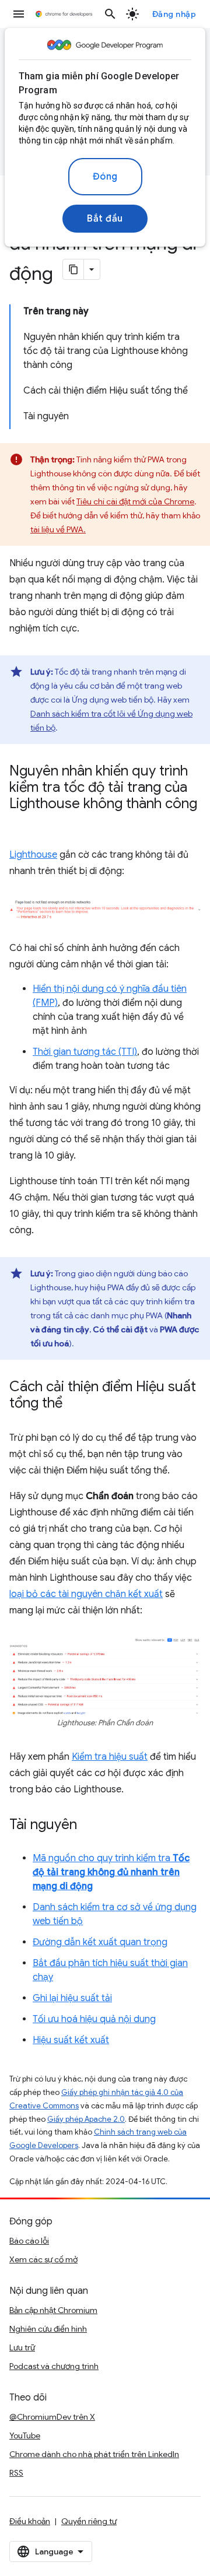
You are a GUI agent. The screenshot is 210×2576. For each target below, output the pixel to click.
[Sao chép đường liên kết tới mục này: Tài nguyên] (89, 1826)
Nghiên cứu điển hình (48, 2329)
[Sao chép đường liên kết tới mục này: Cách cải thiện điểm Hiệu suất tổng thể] (74, 1404)
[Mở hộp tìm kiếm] (110, 14)
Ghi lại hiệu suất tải (72, 1998)
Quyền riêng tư (89, 2521)
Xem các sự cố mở (43, 2259)
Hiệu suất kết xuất (71, 2040)
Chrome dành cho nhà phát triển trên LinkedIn (94, 2454)
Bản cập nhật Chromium (53, 2310)
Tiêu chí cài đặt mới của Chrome (135, 501)
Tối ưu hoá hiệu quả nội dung (94, 2019)
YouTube (25, 2435)
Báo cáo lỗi (29, 2241)
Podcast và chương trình (54, 2366)
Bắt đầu (105, 219)
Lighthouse (33, 855)
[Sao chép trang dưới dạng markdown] (73, 269)
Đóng (105, 177)
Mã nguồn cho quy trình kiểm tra (111, 1872)
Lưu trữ (22, 2347)
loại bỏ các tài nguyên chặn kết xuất (86, 1594)
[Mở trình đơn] (19, 14)
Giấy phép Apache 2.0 (86, 2119)
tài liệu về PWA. (58, 529)
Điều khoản (30, 2521)
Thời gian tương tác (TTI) (85, 1052)
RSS (16, 2473)
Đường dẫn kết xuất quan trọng (100, 1942)
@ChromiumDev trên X (52, 2417)
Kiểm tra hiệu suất (110, 1757)
